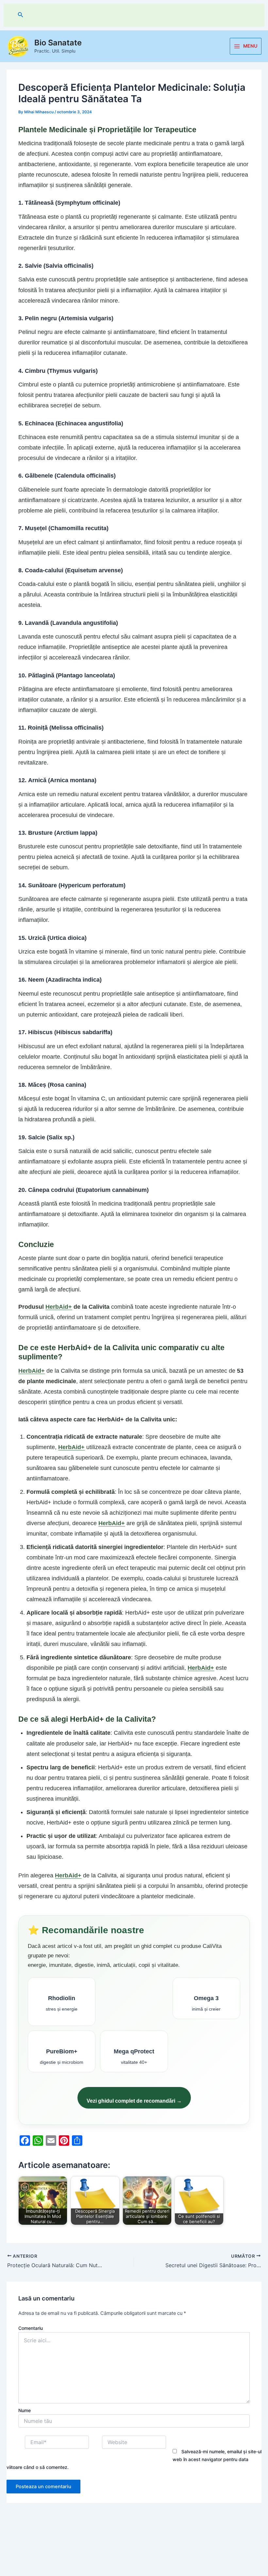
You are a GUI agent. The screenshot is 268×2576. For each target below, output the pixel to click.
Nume (25, 2410)
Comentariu (31, 2328)
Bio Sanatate (58, 43)
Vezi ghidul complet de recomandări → (134, 2101)
